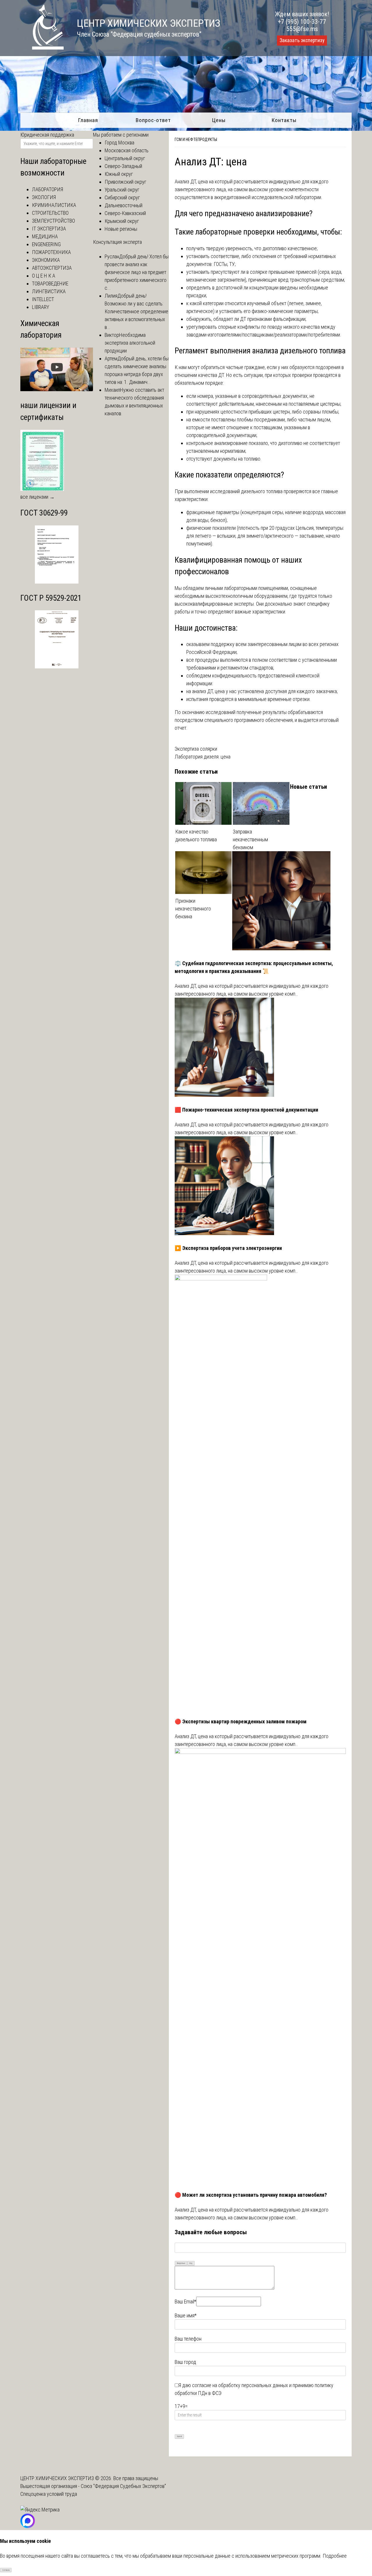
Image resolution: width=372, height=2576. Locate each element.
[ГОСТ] (57, 582)
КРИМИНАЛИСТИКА (54, 205)
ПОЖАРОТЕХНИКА (51, 252)
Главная (88, 120)
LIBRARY (41, 307)
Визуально (181, 2263)
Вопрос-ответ (153, 120)
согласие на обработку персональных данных (240, 2385)
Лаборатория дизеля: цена (203, 757)
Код (191, 2263)
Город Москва (119, 143)
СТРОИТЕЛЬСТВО (50, 213)
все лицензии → (37, 497)
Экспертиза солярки (196, 749)
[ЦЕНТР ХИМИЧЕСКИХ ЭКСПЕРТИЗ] (42, 48)
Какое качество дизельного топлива (196, 836)
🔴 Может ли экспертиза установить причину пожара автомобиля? (251, 2195)
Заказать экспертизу (302, 40)
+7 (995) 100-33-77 (302, 22)
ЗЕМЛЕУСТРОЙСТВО (53, 221)
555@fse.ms (302, 29)
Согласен (6, 2570)
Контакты (284, 120)
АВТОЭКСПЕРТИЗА (52, 268)
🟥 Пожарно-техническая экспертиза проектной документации (246, 1110)
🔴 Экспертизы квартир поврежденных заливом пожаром (241, 1721)
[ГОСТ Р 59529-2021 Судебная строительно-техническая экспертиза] (57, 667)
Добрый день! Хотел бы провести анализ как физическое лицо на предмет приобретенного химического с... (137, 272)
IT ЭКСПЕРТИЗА (49, 229)
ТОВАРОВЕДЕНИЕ (50, 283)
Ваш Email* (185, 2302)
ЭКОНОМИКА (46, 260)
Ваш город (185, 2362)
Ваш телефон (188, 2339)
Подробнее (335, 2556)
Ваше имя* (186, 2315)
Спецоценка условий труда (49, 2494)
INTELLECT (43, 299)
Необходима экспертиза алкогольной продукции (130, 343)
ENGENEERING (46, 244)
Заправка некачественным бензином (250, 839)
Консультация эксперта (117, 242)
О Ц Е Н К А (44, 276)
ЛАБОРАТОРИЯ (48, 189)
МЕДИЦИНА (45, 236)
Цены (219, 120)
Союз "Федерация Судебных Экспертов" (123, 2486)
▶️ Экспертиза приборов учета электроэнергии (228, 1248)
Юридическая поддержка (47, 135)
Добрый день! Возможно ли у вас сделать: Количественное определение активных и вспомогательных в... (136, 311)
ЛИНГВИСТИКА (49, 291)
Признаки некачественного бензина (193, 909)
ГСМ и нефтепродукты (196, 139)
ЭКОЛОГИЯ (44, 197)
